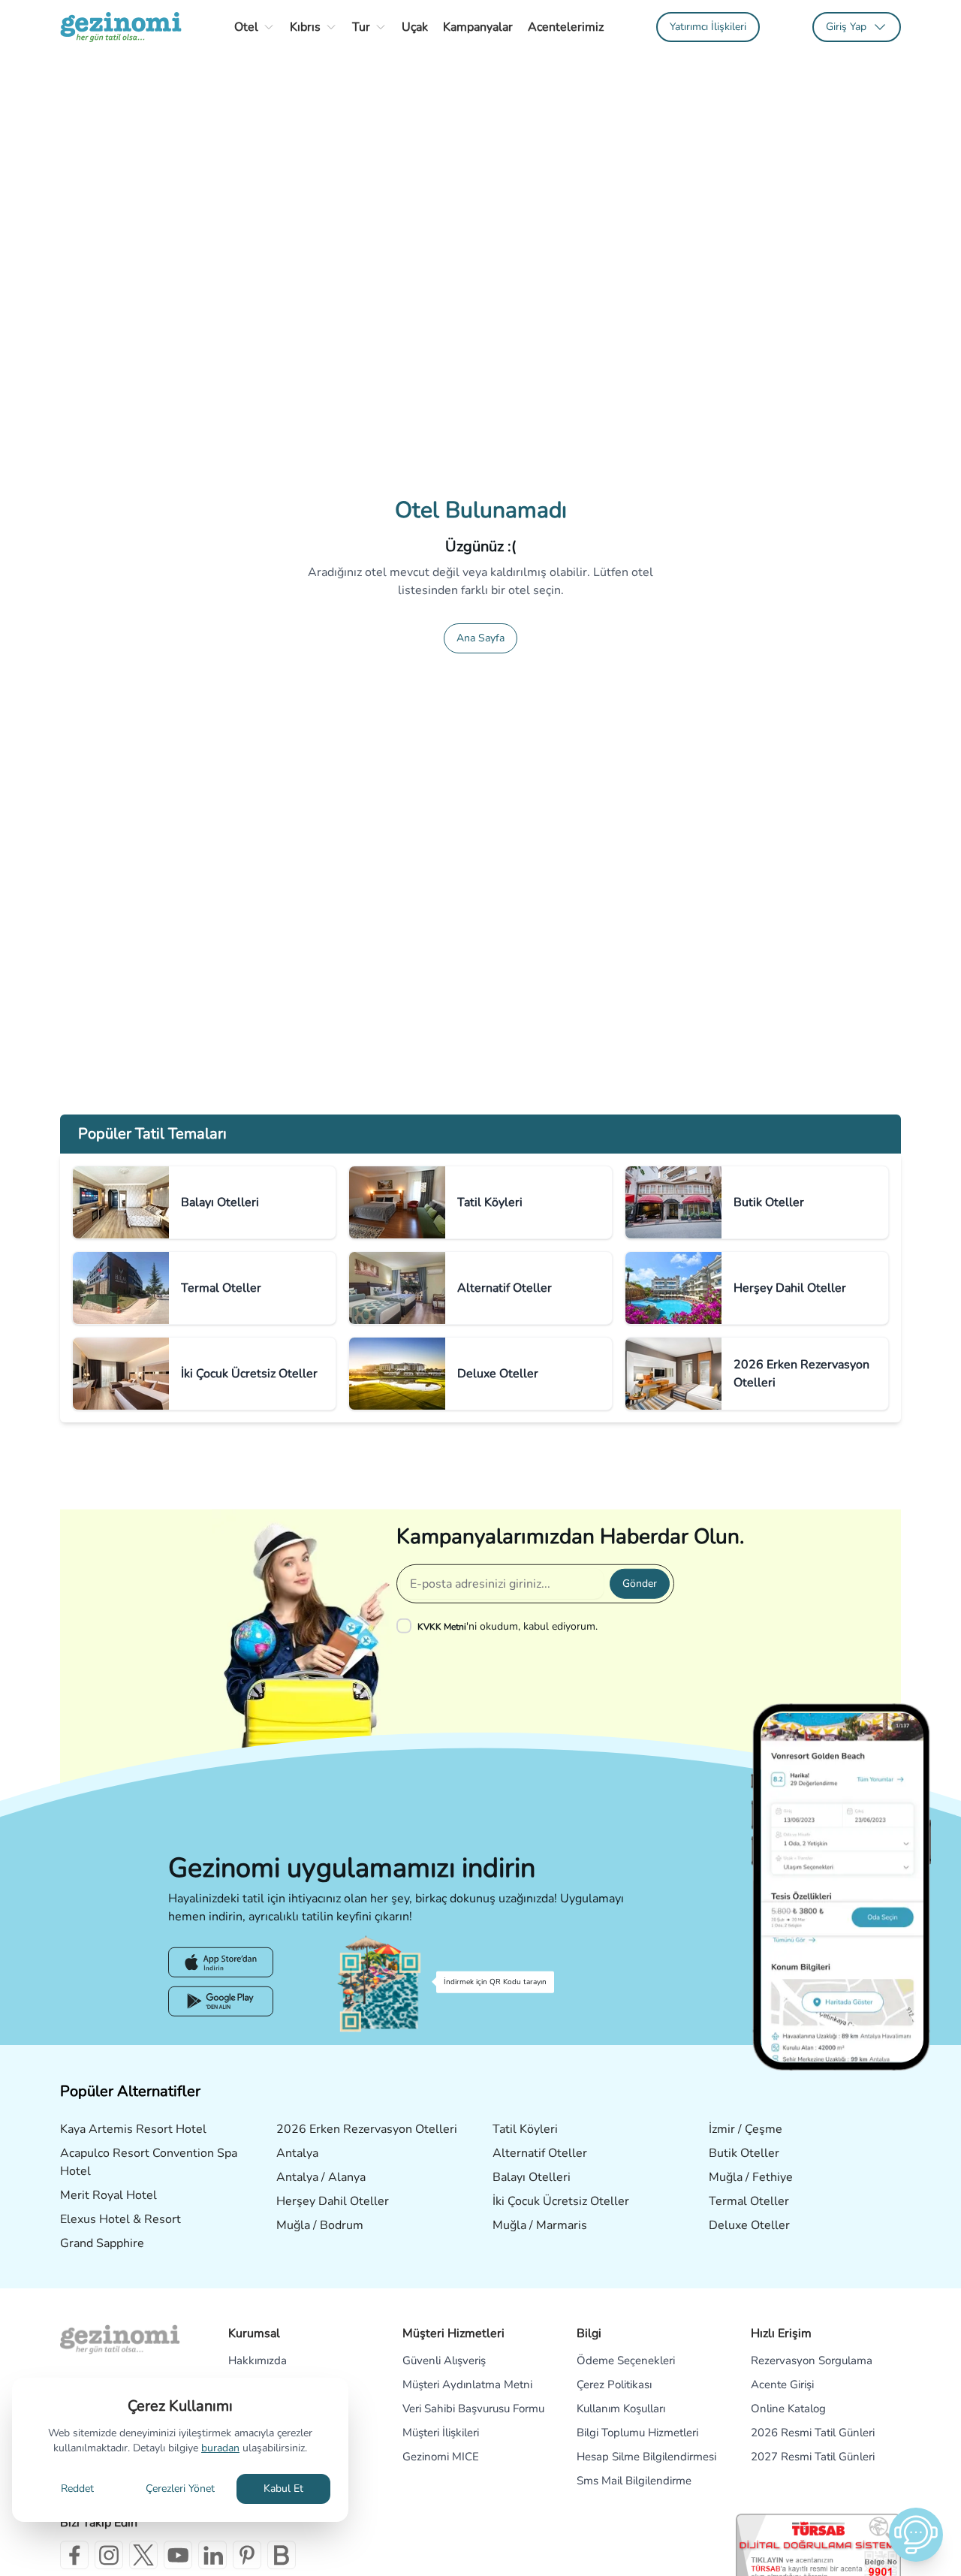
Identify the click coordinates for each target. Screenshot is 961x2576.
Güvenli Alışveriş (444, 2360)
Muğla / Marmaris (540, 2225)
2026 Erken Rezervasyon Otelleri (367, 2129)
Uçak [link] (415, 27)
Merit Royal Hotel (108, 2195)
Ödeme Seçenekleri (626, 2360)
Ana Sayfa (480, 638)
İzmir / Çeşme (746, 2129)
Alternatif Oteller (540, 2153)
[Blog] (282, 2555)
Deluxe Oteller (749, 2225)
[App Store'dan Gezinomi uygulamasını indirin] (221, 1962)
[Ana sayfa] (121, 27)
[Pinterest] (247, 2555)
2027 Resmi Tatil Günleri (813, 2457)
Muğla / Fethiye (751, 2177)
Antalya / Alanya (321, 2177)
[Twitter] (143, 2555)
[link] (708, 27)
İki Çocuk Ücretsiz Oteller (561, 2201)
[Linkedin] (212, 2555)
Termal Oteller (749, 2201)
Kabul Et (283, 2489)
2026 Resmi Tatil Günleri (813, 2433)
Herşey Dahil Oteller (333, 2201)
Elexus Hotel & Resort (121, 2219)
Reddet (77, 2489)
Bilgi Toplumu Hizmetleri (637, 2433)
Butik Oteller (744, 2153)
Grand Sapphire (102, 2243)
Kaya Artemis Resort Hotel (133, 2129)
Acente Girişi (782, 2384)
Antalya (297, 2153)
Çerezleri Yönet (180, 2489)
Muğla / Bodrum (320, 2225)
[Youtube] (178, 2555)
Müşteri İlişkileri (441, 2433)
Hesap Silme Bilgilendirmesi (646, 2457)
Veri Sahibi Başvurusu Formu (473, 2409)
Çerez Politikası (614, 2384)
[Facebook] (74, 2555)
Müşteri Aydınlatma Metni (467, 2384)
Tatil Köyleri (525, 2129)
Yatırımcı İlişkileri (708, 27)
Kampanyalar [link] (478, 27)
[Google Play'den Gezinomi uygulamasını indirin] (221, 2001)
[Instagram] (109, 2555)
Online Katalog (788, 2409)
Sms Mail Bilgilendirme (634, 2481)
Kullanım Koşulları (621, 2409)
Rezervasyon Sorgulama (812, 2360)
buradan (220, 2448)
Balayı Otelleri (532, 2177)
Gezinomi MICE (441, 2457)
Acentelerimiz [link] (566, 27)
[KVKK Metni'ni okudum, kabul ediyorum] (407, 1626)
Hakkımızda (258, 2360)
